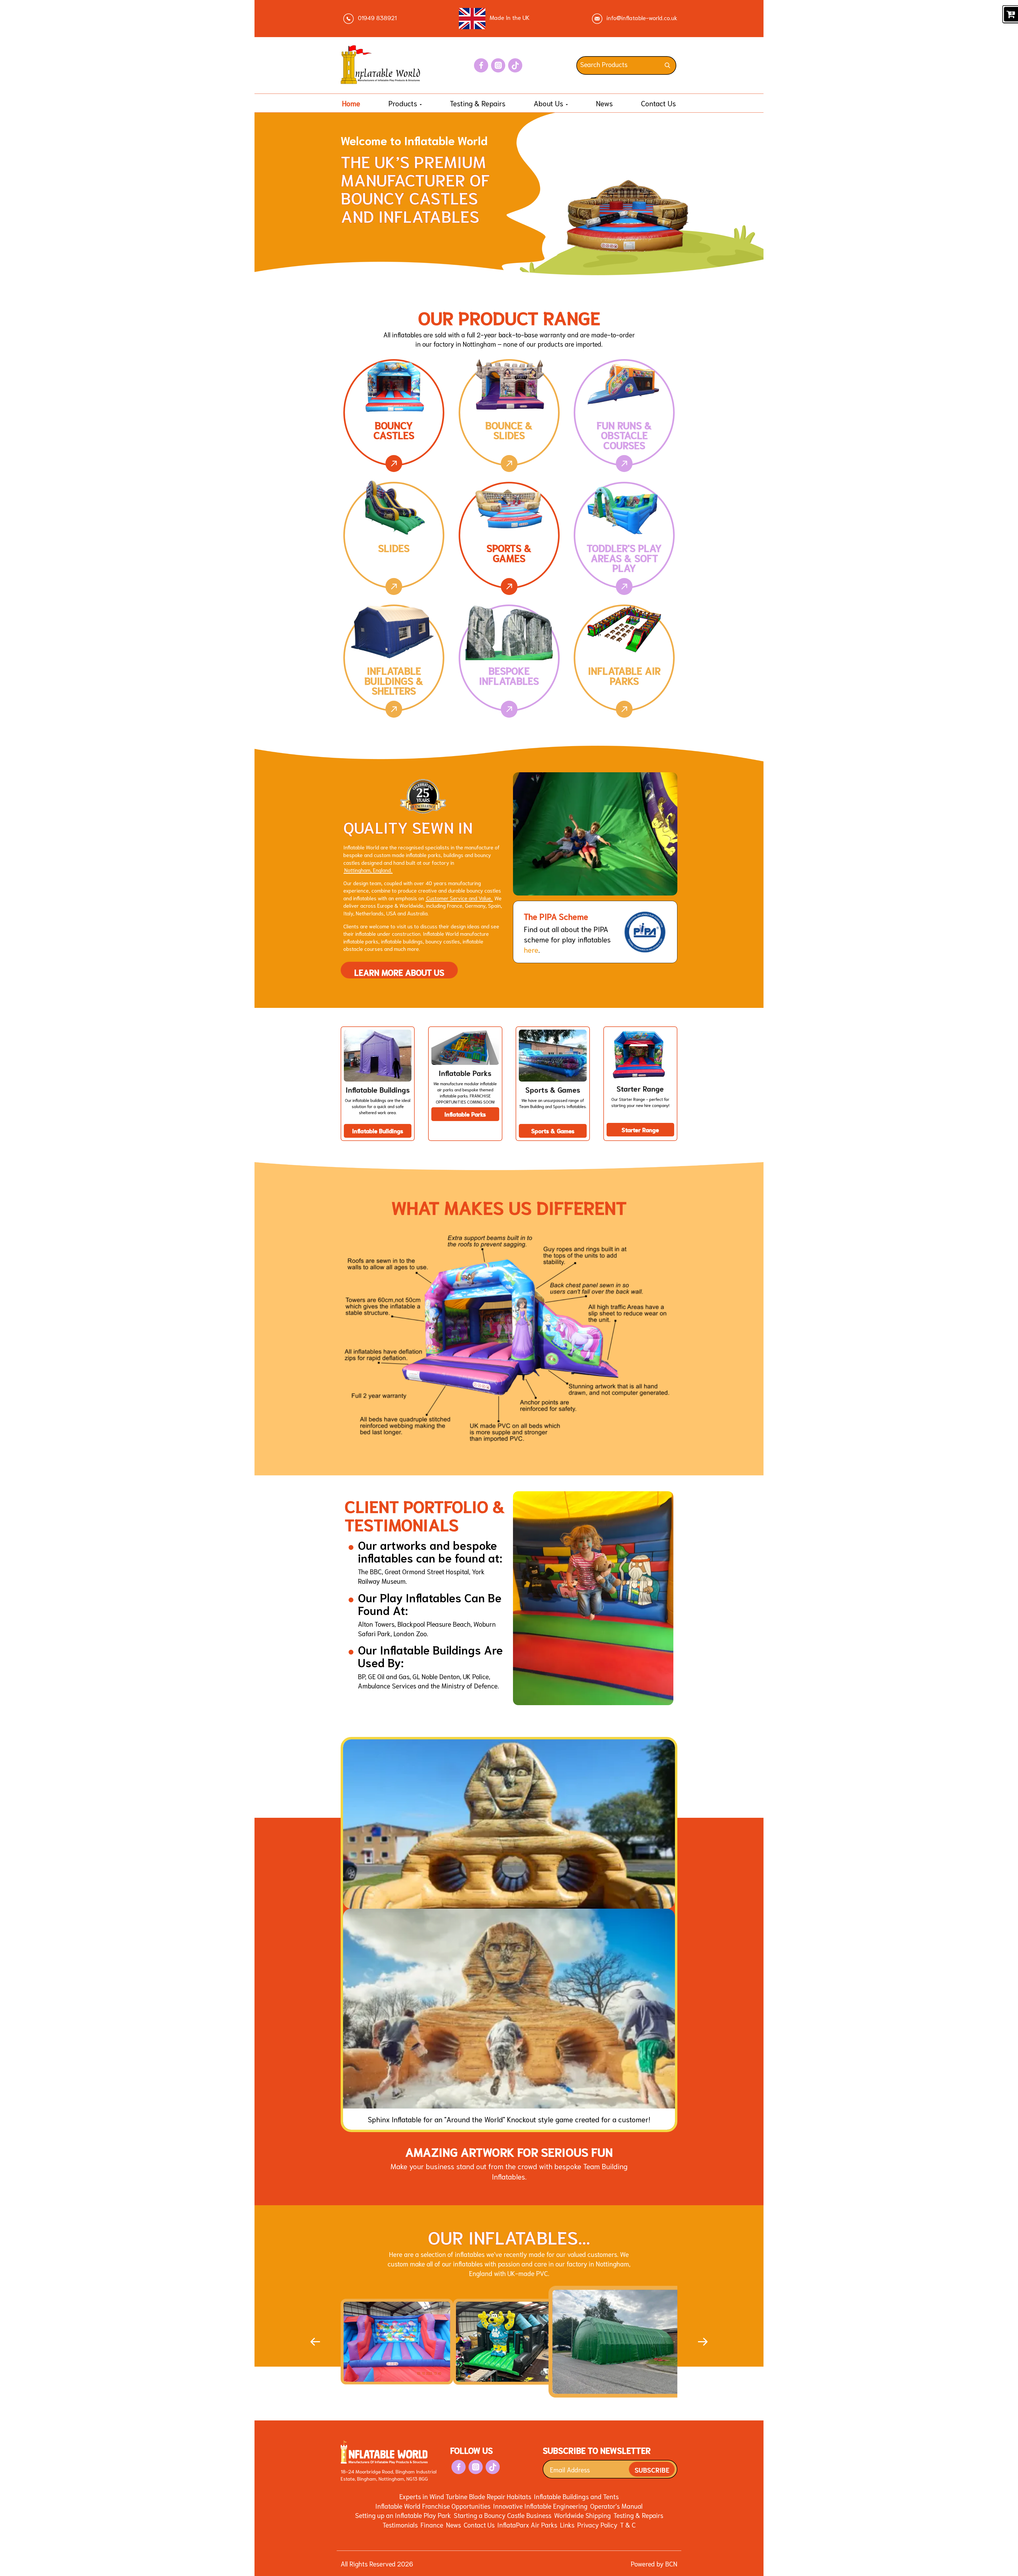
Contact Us (659, 103)
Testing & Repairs (478, 103)
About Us (549, 103)
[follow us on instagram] (498, 65)
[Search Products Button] (667, 66)
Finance (432, 2524)
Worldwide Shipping (582, 2515)
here (531, 949)
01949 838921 (376, 17)
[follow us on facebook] (481, 65)
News (604, 103)
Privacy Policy (597, 2524)
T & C (628, 2524)
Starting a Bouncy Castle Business (503, 2515)
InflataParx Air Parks (527, 2524)
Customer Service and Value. (459, 898)
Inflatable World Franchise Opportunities (433, 2506)
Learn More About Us (399, 970)
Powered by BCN (654, 2563)
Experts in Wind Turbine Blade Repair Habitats (465, 2496)
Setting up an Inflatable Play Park (403, 2515)
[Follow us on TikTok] (515, 65)
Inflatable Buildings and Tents (576, 2496)
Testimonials (400, 2524)
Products (404, 103)
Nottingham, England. (368, 870)
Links (567, 2524)
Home (351, 103)
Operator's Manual (616, 2506)
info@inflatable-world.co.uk (641, 17)
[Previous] (315, 2342)
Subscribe (652, 2469)
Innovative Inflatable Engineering (540, 2506)
